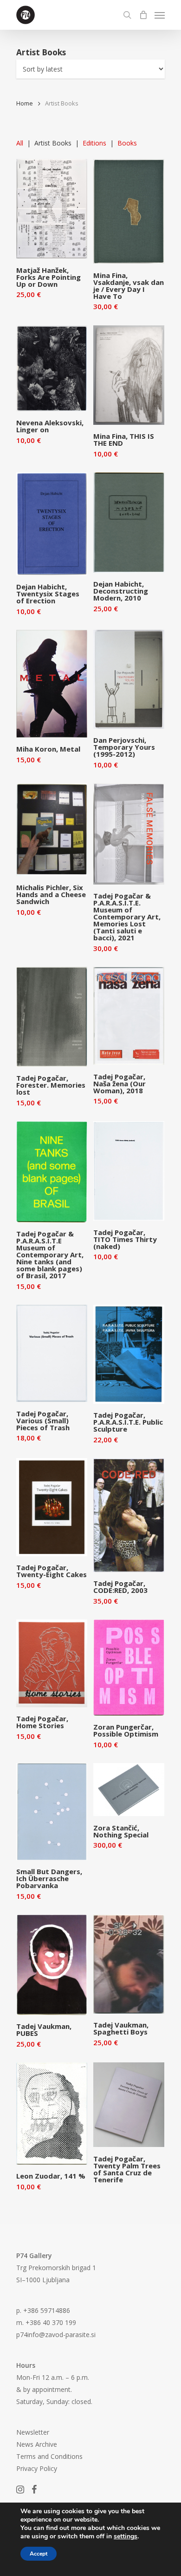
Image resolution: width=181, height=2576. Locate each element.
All (20, 143)
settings (126, 2536)
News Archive (37, 2444)
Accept (39, 2554)
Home (25, 103)
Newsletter (33, 2432)
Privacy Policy (37, 2468)
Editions (94, 143)
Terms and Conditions (49, 2456)
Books (127, 143)
